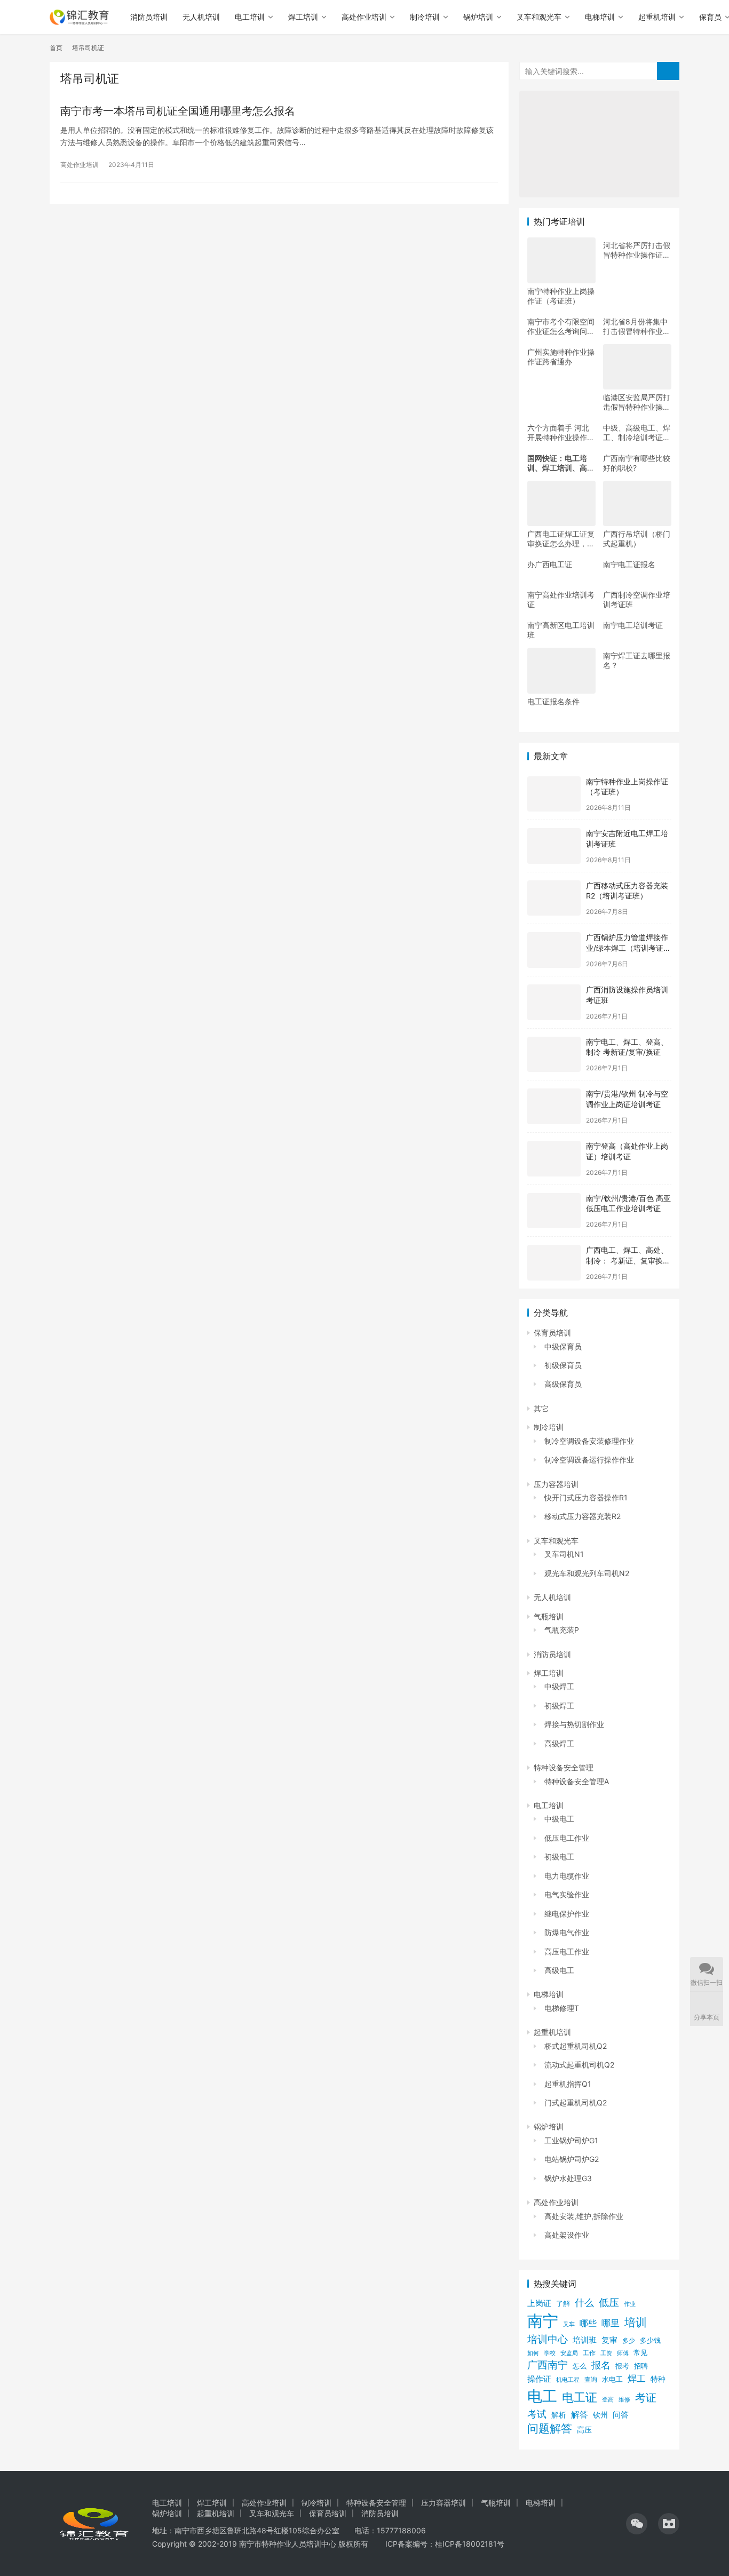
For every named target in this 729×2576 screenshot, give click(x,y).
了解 (563, 2304)
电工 (542, 2396)
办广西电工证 (550, 564)
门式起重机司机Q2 (576, 2102)
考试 (537, 2414)
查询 (591, 2379)
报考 (622, 2366)
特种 (658, 2379)
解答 (580, 2415)
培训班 (585, 2340)
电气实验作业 (567, 1894)
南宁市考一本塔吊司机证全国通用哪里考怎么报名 (178, 111)
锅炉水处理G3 (568, 2178)
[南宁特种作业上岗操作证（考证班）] (554, 794)
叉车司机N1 (564, 1554)
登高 (608, 2399)
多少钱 (650, 2340)
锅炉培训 (478, 17)
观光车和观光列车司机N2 (587, 1573)
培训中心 (548, 2339)
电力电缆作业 (567, 1876)
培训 (636, 2322)
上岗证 (539, 2303)
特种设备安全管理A (577, 1781)
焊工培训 (303, 17)
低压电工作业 (567, 1838)
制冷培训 (425, 17)
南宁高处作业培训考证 (561, 599)
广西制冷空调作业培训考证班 (637, 599)
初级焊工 (559, 1706)
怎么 (580, 2366)
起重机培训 (657, 17)
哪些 (588, 2323)
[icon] (637, 2524)
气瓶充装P (562, 1630)
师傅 (623, 2353)
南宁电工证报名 (629, 564)
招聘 (641, 2366)
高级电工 (559, 1970)
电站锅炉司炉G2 (572, 2159)
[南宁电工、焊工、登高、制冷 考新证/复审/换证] (554, 1055)
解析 (559, 2415)
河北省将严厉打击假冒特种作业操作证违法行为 (637, 250)
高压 (584, 2430)
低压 (609, 2303)
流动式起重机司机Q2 (579, 2065)
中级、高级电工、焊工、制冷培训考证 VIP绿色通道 (637, 433)
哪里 (611, 2323)
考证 (646, 2398)
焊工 (637, 2378)
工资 (606, 2353)
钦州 (600, 2415)
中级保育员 (563, 1346)
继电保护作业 (567, 1914)
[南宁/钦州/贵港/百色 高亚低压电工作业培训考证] (554, 1211)
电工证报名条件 (553, 701)
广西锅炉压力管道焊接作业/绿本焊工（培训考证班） (627, 948)
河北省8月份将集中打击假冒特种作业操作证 (637, 327)
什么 (584, 2303)
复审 (609, 2340)
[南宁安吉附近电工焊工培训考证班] (554, 846)
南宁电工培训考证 (633, 625)
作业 (630, 2304)
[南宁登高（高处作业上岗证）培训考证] (554, 1159)
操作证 (539, 2379)
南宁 (543, 2321)
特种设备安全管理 (564, 1767)
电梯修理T (562, 2008)
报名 (601, 2365)
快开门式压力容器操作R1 (586, 1497)
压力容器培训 (556, 1484)
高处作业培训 (364, 17)
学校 (550, 2353)
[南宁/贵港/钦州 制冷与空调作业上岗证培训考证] (554, 1106)
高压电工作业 (567, 1951)
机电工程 (568, 2380)
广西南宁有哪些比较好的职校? (637, 463)
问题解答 (550, 2428)
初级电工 (559, 1857)
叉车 (569, 2324)
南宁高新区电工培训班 (561, 630)
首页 (56, 48)
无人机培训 (201, 17)
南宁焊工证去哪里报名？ (637, 660)
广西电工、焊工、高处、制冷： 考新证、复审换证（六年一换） (628, 1260)
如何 (533, 2353)
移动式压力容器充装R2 (583, 1516)
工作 (589, 2353)
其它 (541, 1408)
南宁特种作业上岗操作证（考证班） (561, 296)
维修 (624, 2399)
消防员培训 (149, 17)
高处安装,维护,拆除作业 (584, 2216)
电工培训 (250, 17)
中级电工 (559, 1819)
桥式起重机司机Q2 (576, 2046)
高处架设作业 (567, 2235)
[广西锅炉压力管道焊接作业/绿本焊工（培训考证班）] (554, 950)
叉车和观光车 (539, 17)
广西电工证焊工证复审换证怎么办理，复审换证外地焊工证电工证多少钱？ (561, 539)
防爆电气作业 (567, 1932)
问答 (621, 2415)
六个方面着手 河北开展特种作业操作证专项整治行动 (561, 433)
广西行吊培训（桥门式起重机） (637, 539)
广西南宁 (548, 2365)
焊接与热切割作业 (574, 1724)
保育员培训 (552, 1333)
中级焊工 (559, 1686)
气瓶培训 (549, 1616)
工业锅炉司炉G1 (571, 2140)
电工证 (580, 2397)
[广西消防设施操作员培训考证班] (554, 1002)
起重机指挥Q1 (568, 2084)
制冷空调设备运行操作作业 (589, 1460)
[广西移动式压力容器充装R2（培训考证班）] (554, 898)
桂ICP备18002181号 (470, 2544)
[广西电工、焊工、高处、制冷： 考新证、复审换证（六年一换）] (554, 1263)
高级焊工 (559, 1743)
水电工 (612, 2379)
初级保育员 (563, 1365)
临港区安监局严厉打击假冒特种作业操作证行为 (637, 402)
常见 (640, 2353)
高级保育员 (563, 1384)
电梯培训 (600, 17)
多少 (629, 2340)
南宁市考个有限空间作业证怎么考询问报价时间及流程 (561, 327)
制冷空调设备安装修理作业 (589, 1441)
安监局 (569, 2353)
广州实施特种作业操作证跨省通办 (561, 357)
